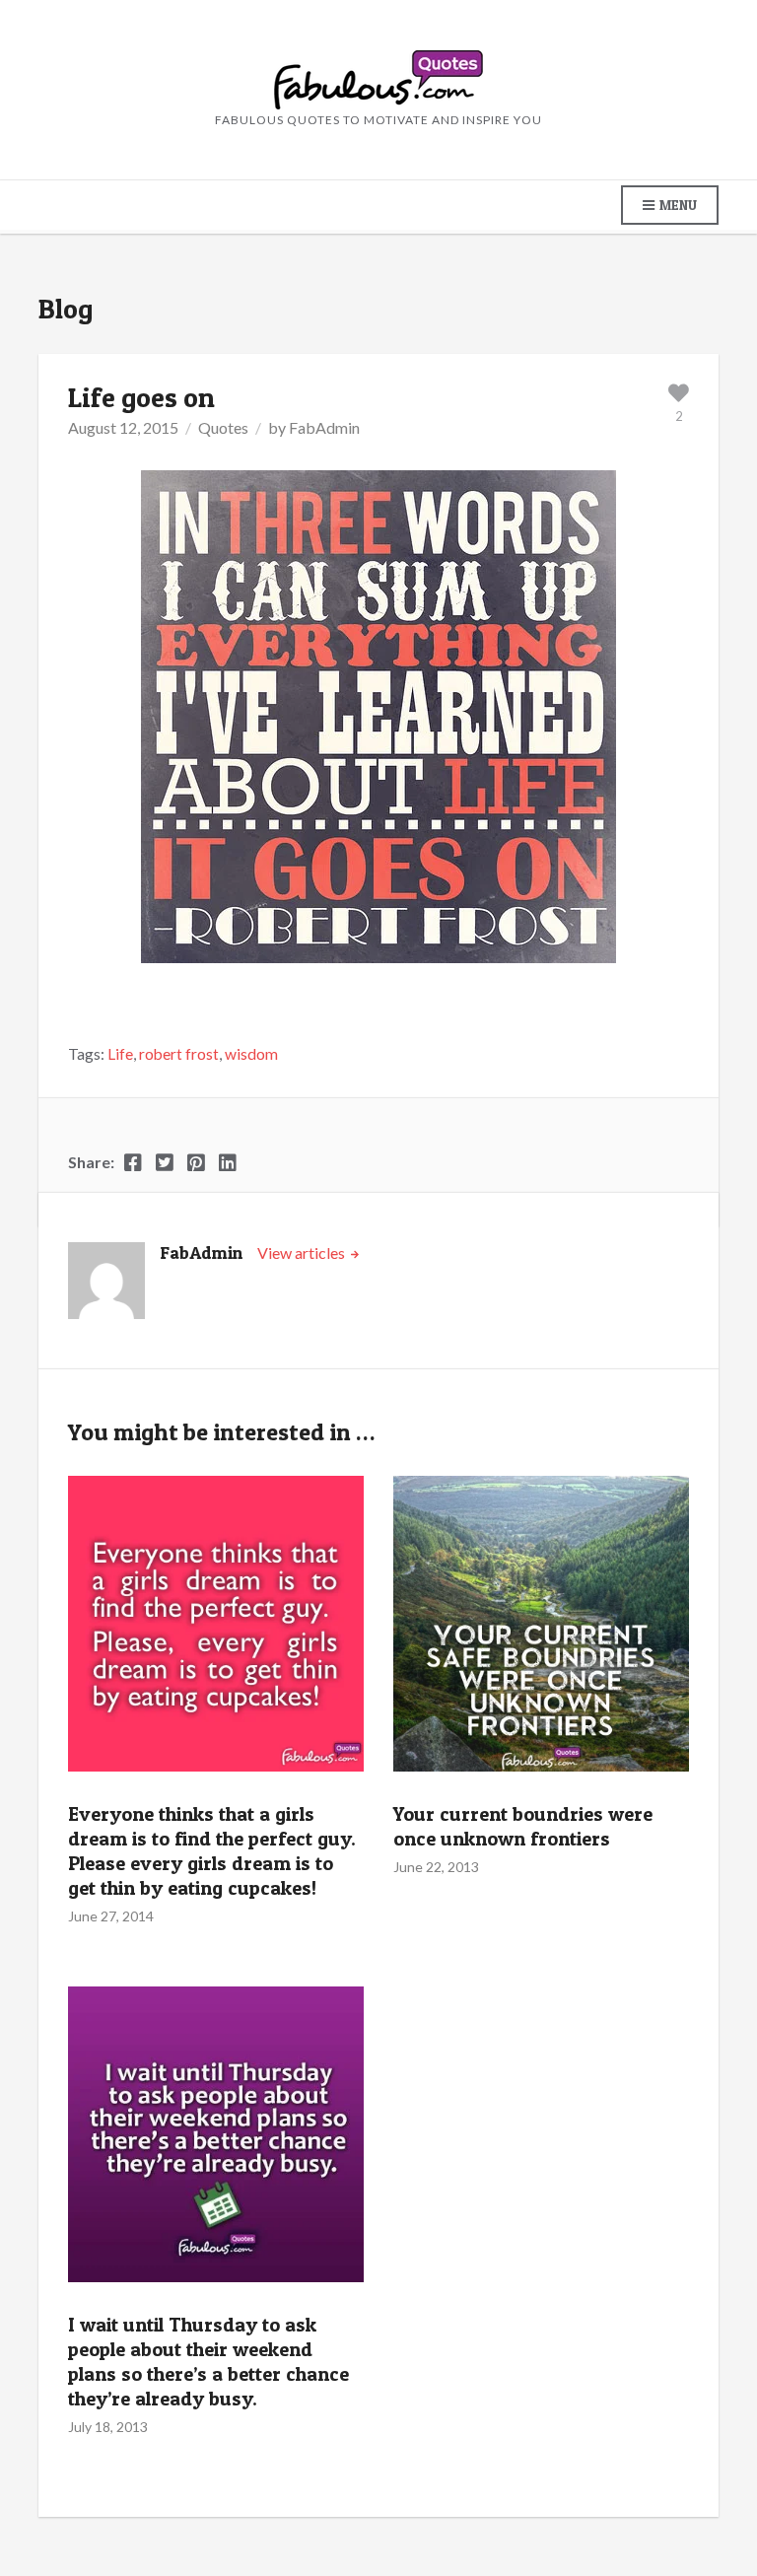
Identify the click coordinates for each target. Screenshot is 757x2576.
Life (120, 1054)
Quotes (223, 427)
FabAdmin (324, 427)
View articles (303, 1253)
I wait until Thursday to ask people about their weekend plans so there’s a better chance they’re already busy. (208, 2362)
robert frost (179, 1054)
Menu (677, 205)
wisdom (251, 1054)
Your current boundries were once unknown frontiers (523, 1826)
